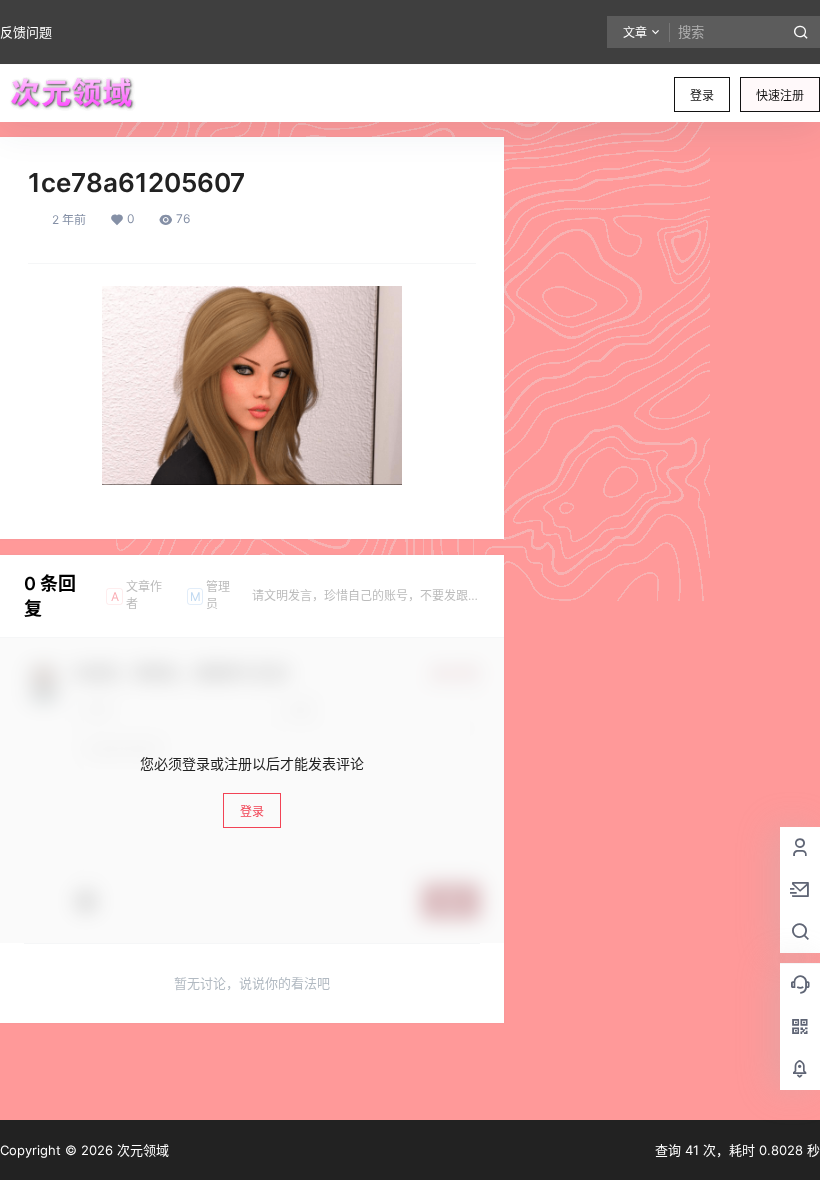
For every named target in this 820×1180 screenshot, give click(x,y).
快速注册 (780, 95)
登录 (702, 95)
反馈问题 (26, 32)
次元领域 (141, 1150)
